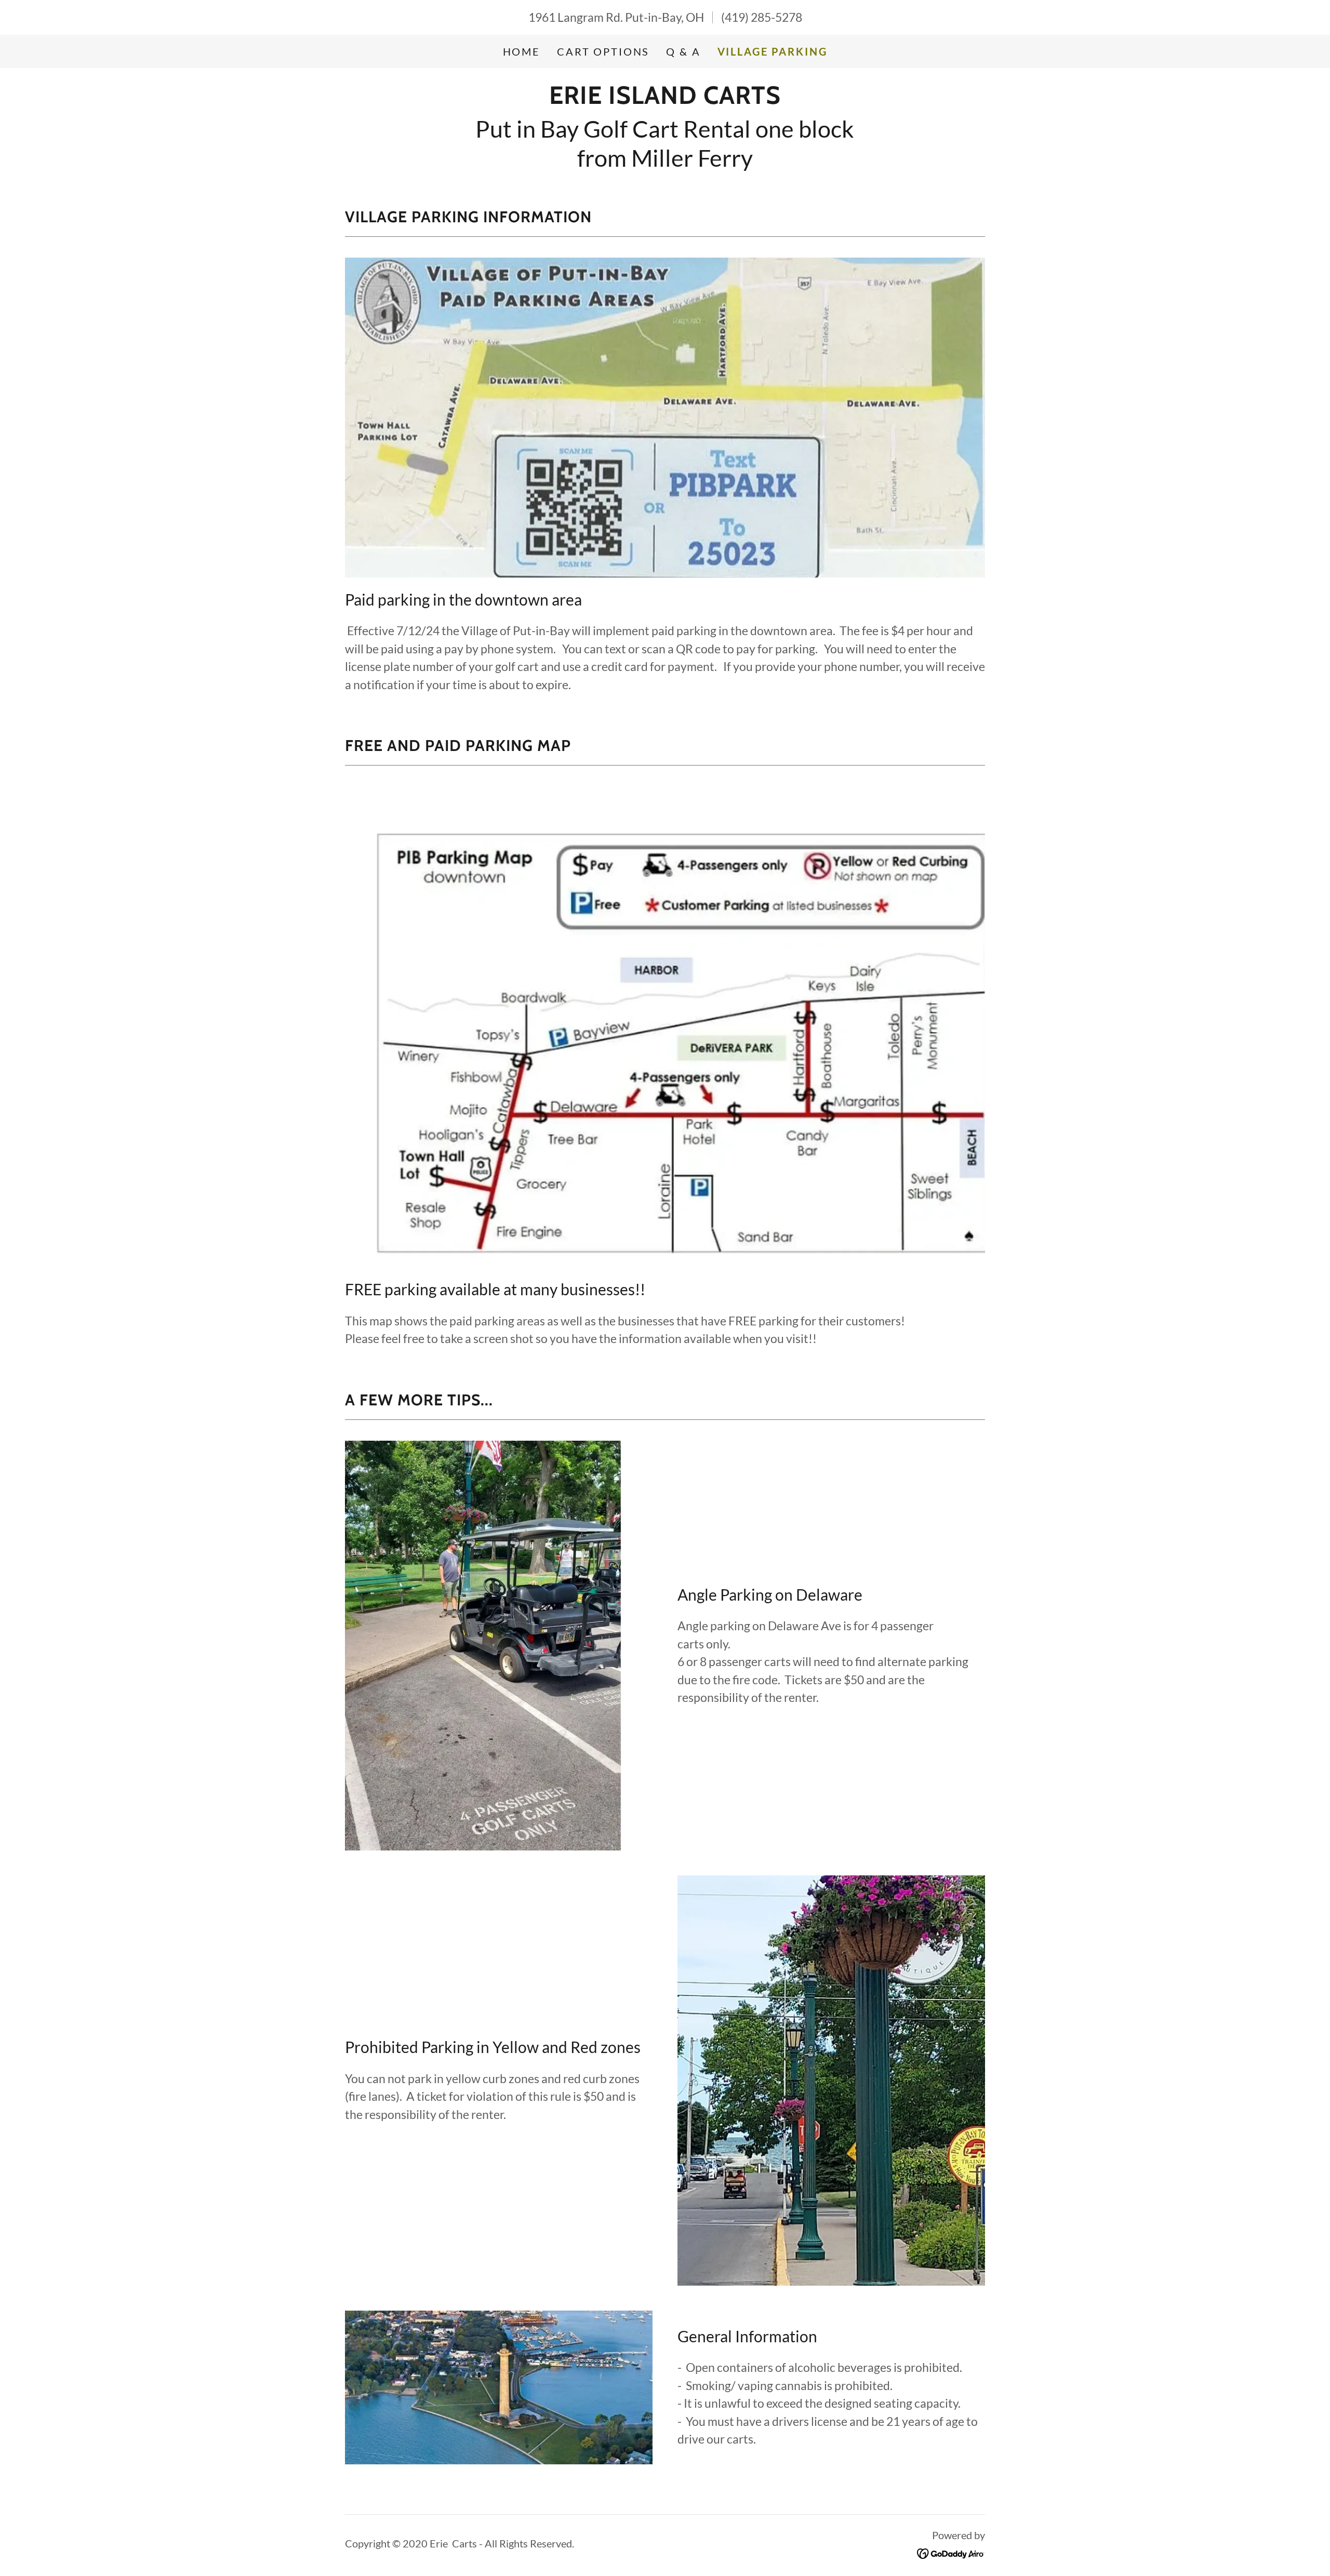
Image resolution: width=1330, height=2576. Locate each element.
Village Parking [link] (773, 51)
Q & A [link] (683, 51)
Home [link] (522, 51)
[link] (665, 99)
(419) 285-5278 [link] (762, 17)
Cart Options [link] (603, 51)
